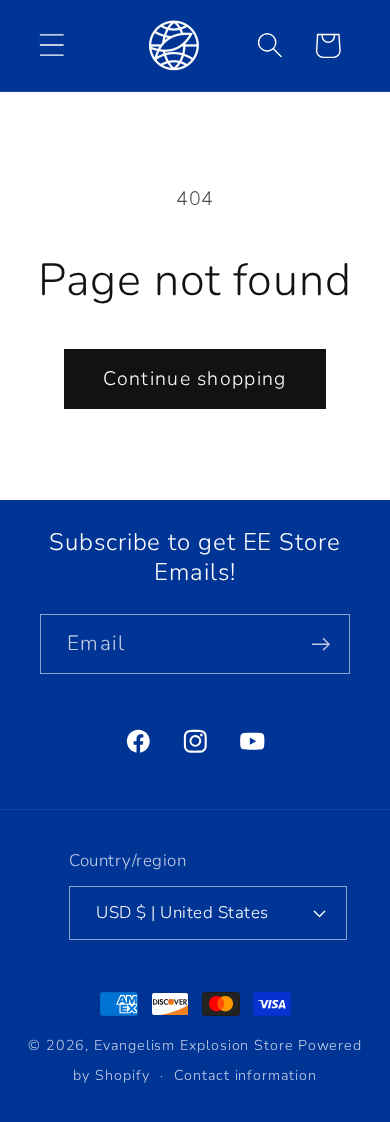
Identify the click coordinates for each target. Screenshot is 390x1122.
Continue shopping (194, 378)
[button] (51, 45)
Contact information (245, 1075)
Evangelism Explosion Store (194, 1045)
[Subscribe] (320, 644)
